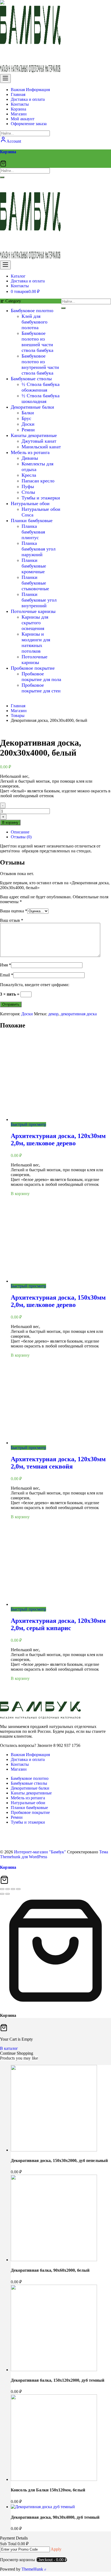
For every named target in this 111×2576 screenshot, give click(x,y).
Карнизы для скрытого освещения (35, 623)
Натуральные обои (30, 503)
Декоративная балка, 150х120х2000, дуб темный (58, 2380)
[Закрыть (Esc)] (18, 1889)
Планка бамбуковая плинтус (33, 532)
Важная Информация (30, 1755)
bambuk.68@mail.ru (26, 182)
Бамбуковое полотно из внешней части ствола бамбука (37, 342)
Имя (6, 965)
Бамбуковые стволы (31, 379)
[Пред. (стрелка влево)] (2, 1894)
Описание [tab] (20, 832)
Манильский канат (41, 447)
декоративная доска (79, 1014)
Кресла (29, 475)
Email (7, 975)
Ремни (28, 430)
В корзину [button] (20, 1194)
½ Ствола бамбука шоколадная (41, 398)
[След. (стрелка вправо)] (8, 1894)
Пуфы (28, 486)
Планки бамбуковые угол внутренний (39, 600)
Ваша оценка (14, 911)
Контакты (20, 1764)
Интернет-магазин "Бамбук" (40, 1852)
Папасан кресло (38, 481)
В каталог (9, 2048)
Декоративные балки (32, 407)
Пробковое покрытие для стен (41, 688)
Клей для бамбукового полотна (34, 322)
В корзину (10, 822)
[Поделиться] (13, 1889)
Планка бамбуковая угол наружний (39, 549)
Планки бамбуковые (32, 520)
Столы (28, 492)
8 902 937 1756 (22, 189)
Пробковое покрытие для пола (41, 677)
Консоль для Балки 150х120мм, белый (48, 2490)
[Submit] (2, 177)
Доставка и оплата (28, 1759)
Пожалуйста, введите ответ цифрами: (35, 985)
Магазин (19, 1769)
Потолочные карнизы (33, 611)
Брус (26, 418)
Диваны (30, 458)
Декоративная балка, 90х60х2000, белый (50, 2270)
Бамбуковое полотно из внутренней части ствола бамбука (40, 364)
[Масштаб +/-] (2, 1889)
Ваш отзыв (12, 920)
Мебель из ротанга (30, 452)
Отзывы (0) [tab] (21, 837)
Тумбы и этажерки (41, 498)
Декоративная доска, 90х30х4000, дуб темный (55, 2517)
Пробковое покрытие (33, 668)
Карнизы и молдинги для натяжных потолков (36, 643)
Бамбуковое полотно (32, 311)
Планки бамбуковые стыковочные (35, 583)
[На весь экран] (8, 1889)
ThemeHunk (33, 2569)
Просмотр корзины (18, 2560)
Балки (28, 413)
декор (53, 1014)
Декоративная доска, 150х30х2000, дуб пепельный (59, 2160)
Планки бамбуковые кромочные (34, 566)
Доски (28, 424)
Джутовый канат (39, 441)
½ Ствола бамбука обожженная (41, 387)
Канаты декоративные (34, 435)
